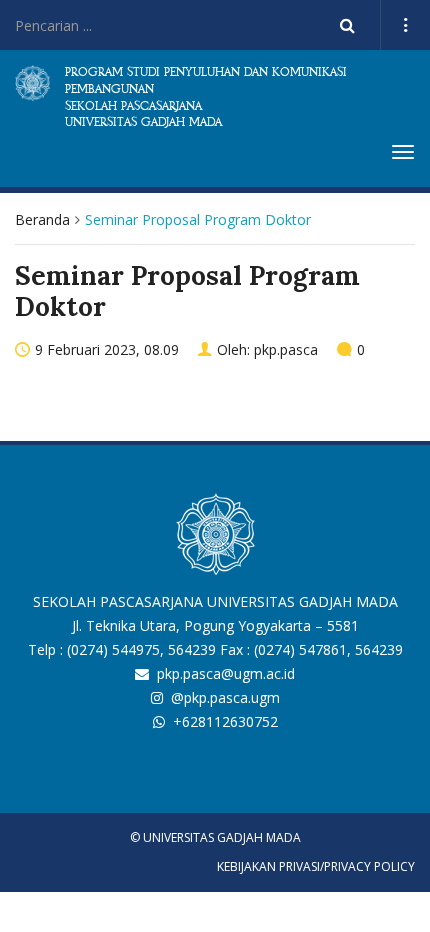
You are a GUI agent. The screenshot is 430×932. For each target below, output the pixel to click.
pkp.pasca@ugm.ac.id (226, 673)
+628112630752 (225, 721)
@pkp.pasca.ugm (225, 697)
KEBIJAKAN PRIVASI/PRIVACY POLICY (316, 866)
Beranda (42, 219)
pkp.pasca (286, 349)
